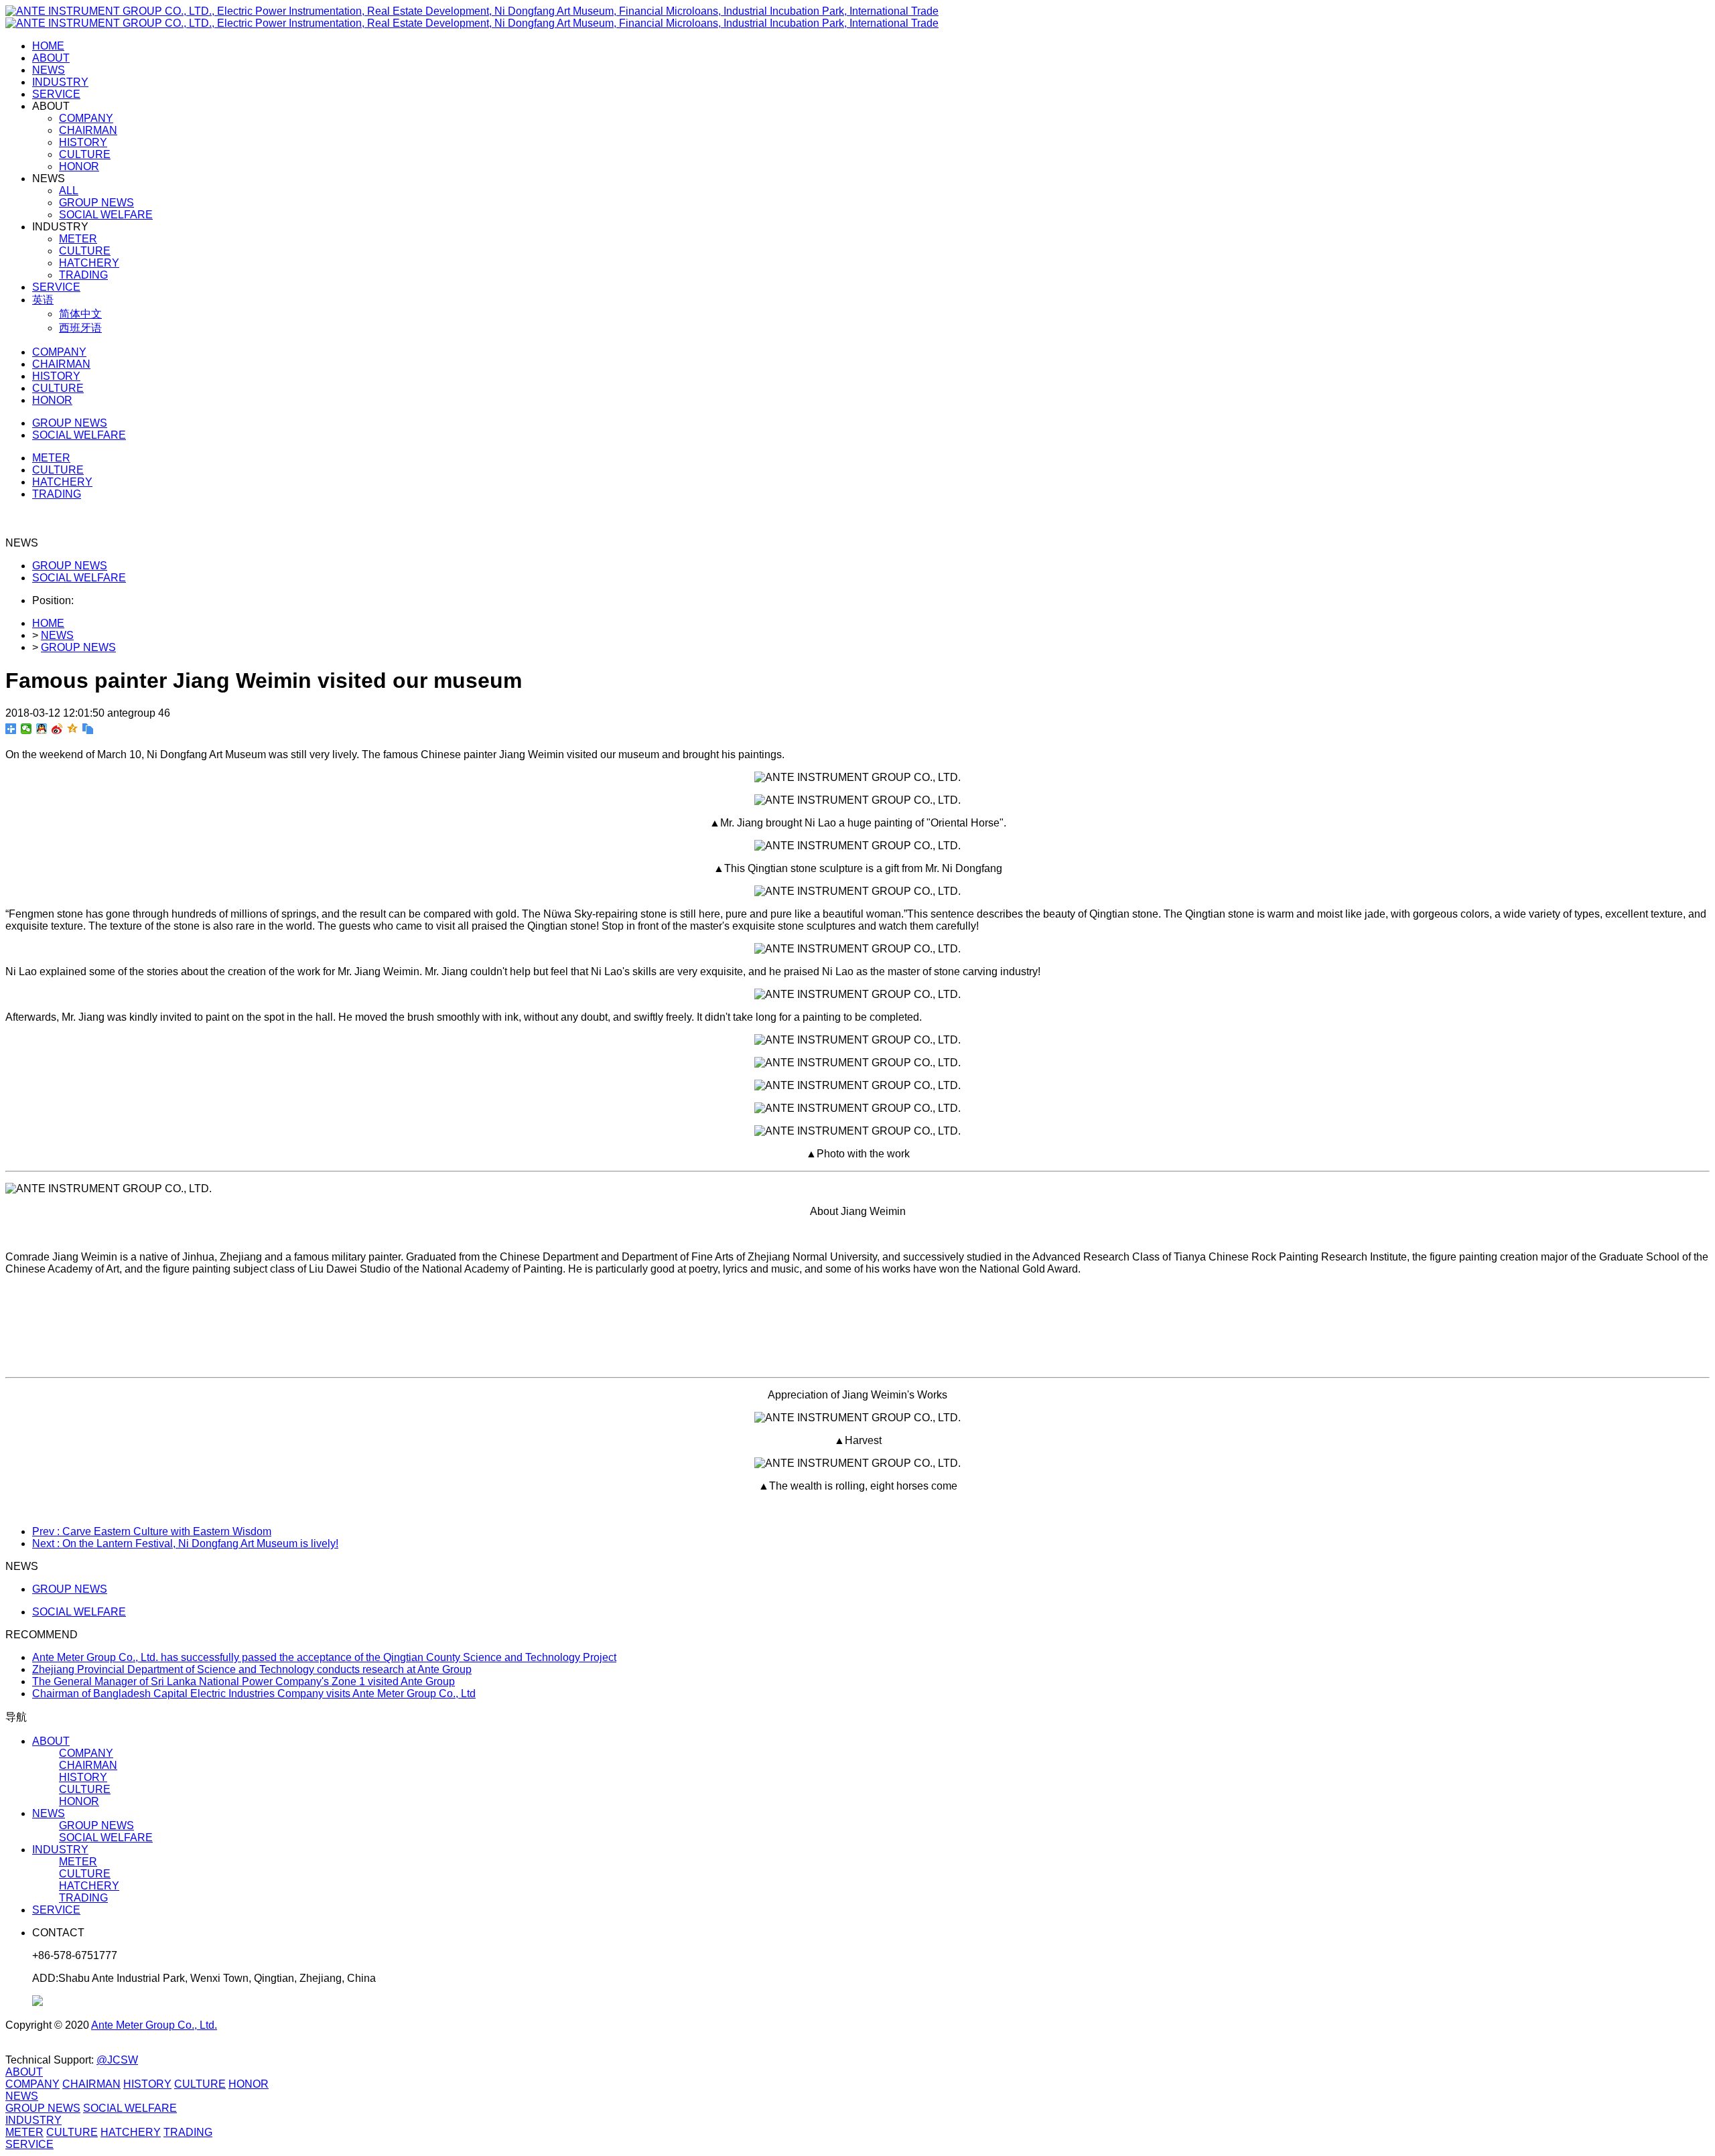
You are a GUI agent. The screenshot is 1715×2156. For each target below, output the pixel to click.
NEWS (57, 635)
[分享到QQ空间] (73, 729)
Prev (152, 1531)
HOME (48, 46)
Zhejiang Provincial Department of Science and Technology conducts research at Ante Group (252, 1669)
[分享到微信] (26, 729)
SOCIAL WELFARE (79, 578)
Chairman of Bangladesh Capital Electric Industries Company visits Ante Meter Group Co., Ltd (254, 1694)
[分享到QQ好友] (42, 729)
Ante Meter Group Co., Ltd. (154, 2025)
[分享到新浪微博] (57, 729)
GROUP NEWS (70, 566)
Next (185, 1543)
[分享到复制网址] (88, 729)
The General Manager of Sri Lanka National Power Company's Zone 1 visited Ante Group (244, 1681)
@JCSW (117, 2060)
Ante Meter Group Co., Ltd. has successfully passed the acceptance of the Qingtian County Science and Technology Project (324, 1657)
